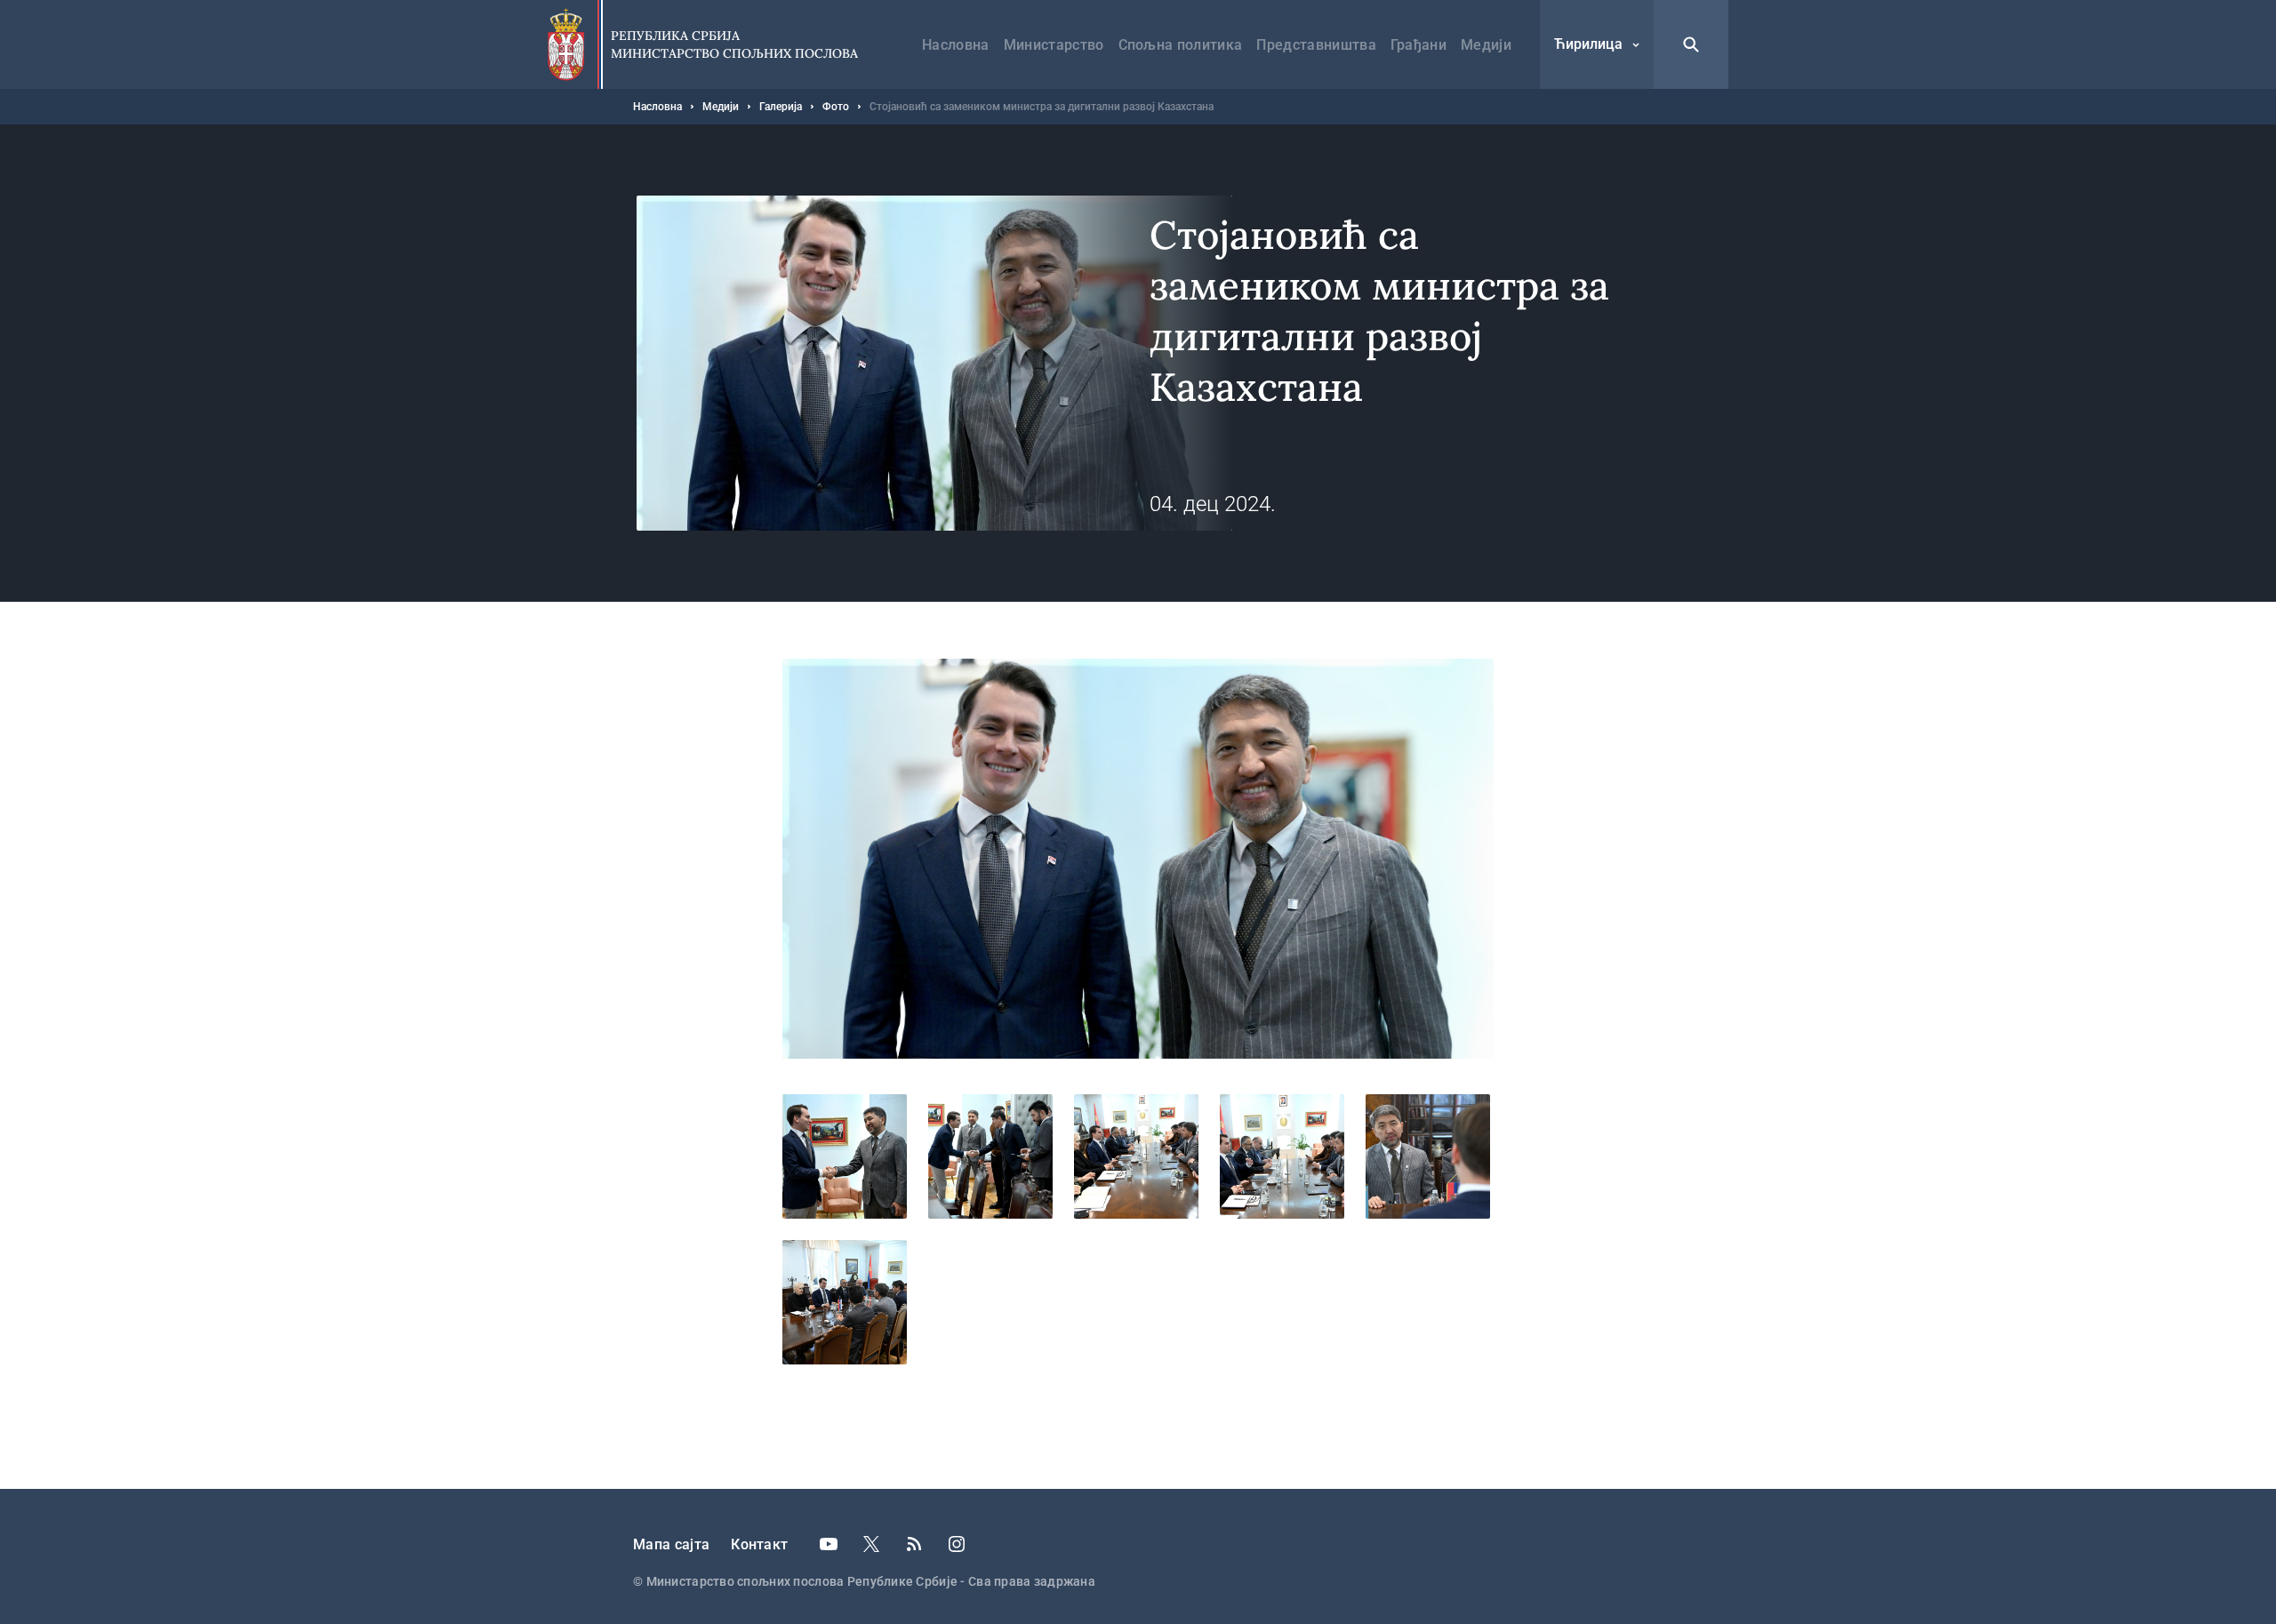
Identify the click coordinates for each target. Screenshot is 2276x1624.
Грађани (1418, 45)
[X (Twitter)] (871, 1544)
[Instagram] (957, 1544)
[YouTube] (829, 1544)
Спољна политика (1181, 45)
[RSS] (914, 1544)
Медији (1486, 45)
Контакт (759, 1544)
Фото (836, 107)
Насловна (956, 45)
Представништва (1316, 45)
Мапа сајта (671, 1544)
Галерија (781, 107)
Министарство (1054, 45)
